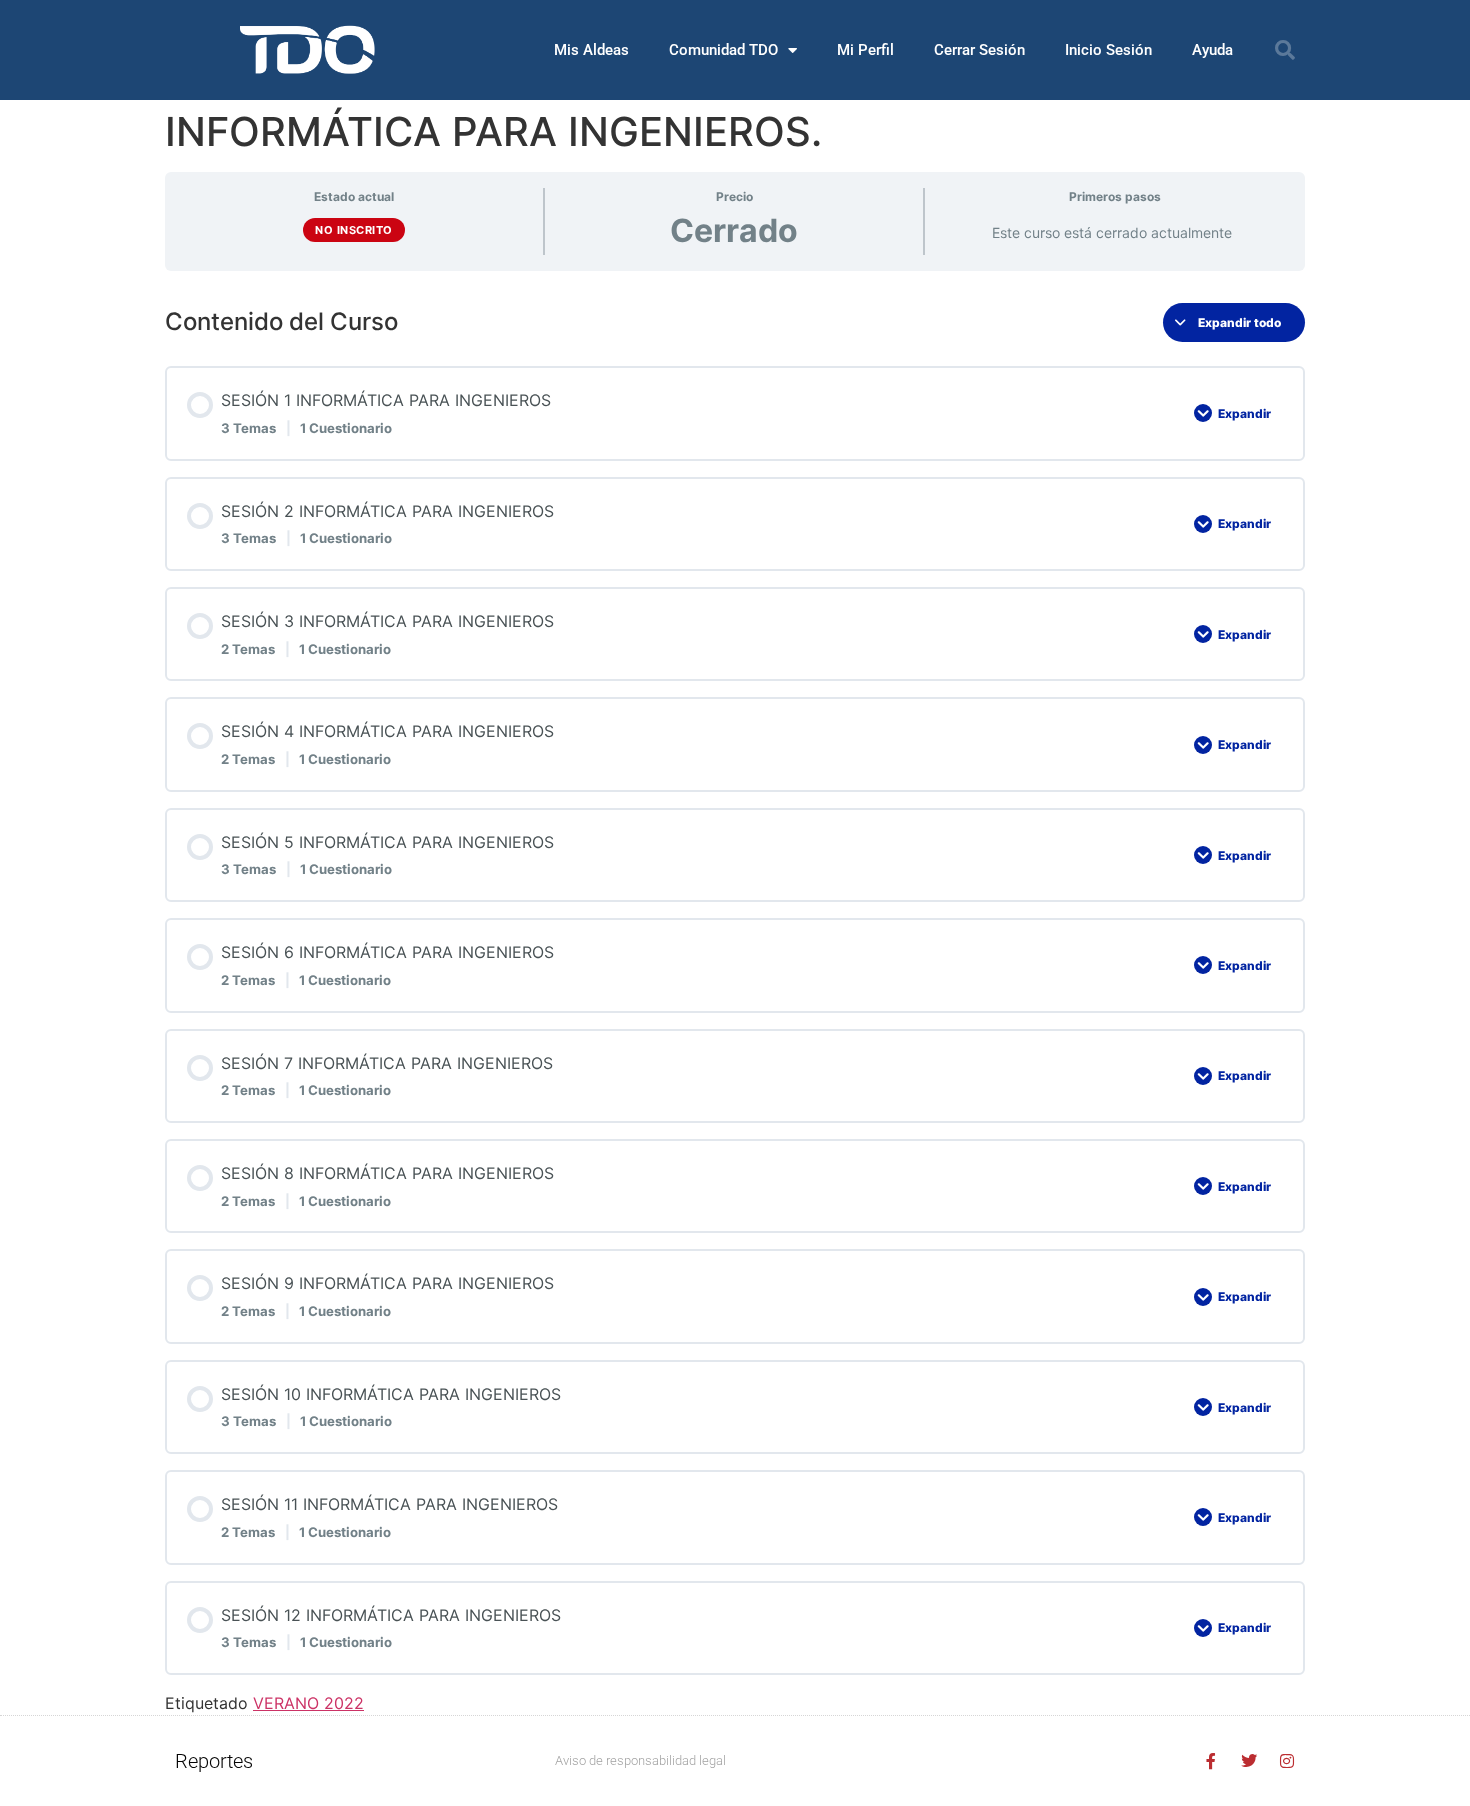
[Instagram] (1287, 1761)
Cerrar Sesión (979, 50)
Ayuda (1212, 50)
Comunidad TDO (723, 50)
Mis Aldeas (591, 50)
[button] (1285, 50)
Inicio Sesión (1108, 50)
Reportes (214, 1761)
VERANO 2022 (308, 1703)
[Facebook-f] (1211, 1761)
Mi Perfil (865, 50)
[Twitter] (1249, 1761)
